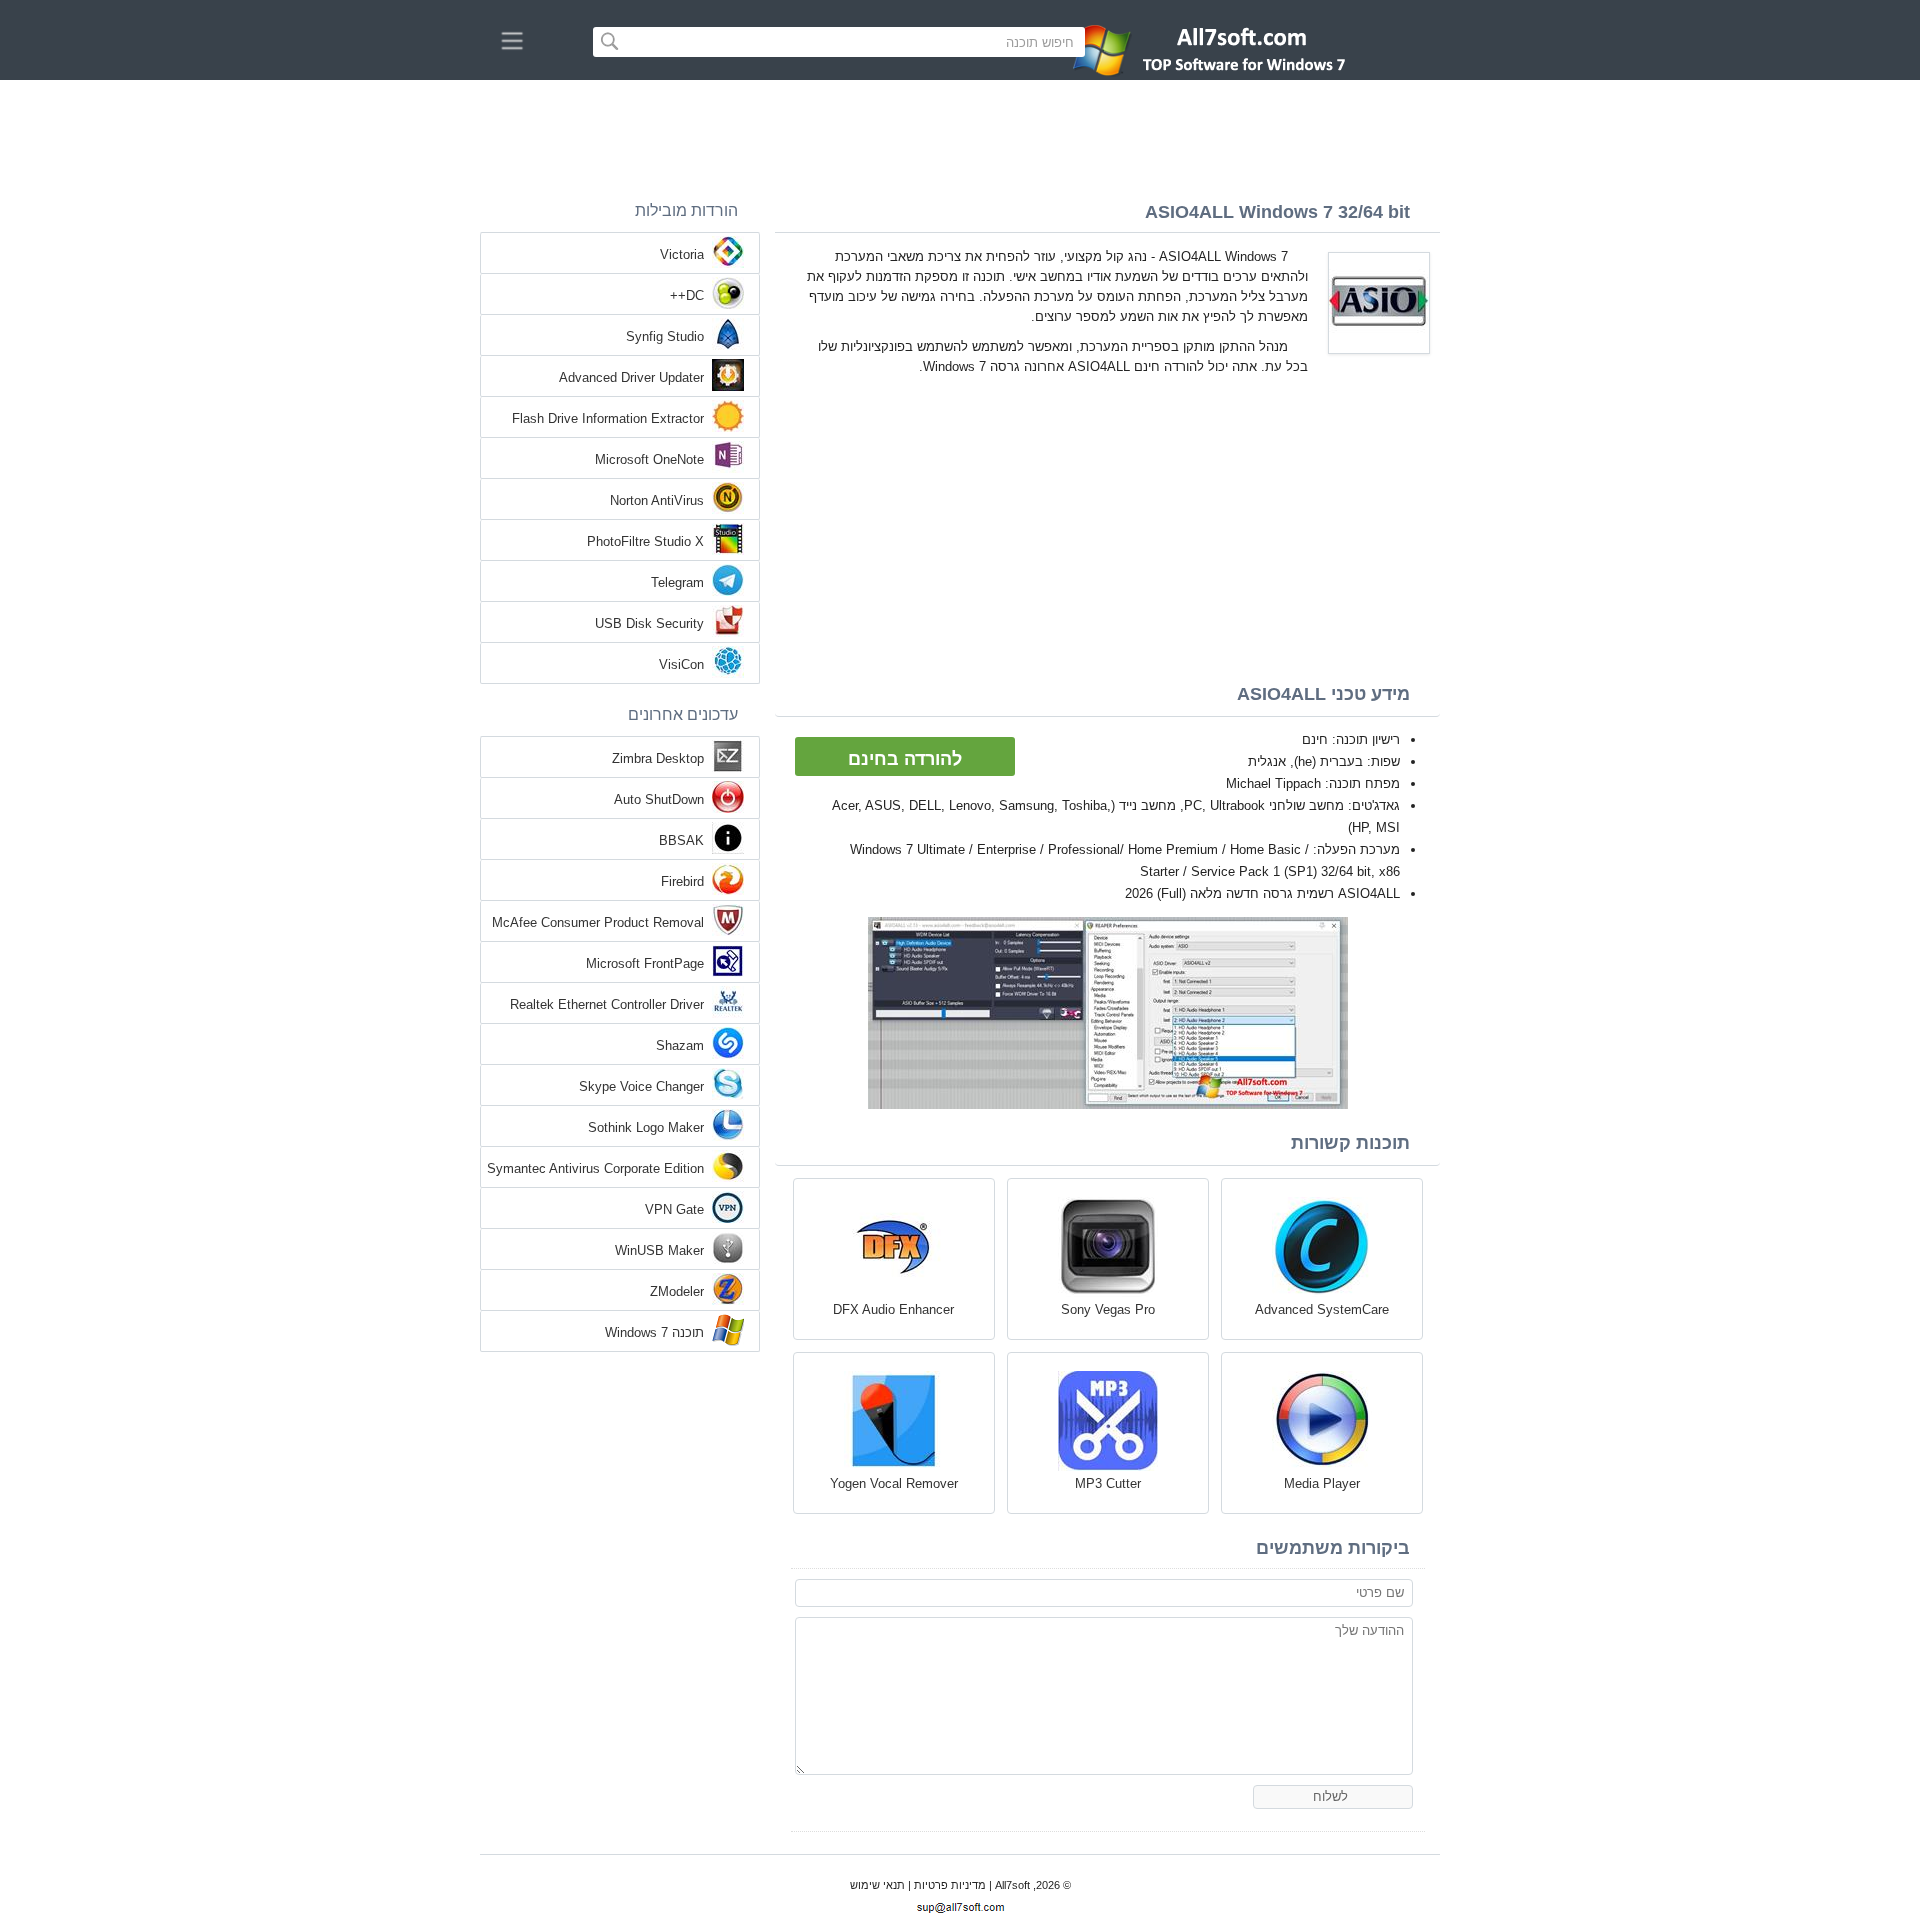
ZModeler (677, 1291)
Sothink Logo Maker (646, 1127)
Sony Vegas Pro (1108, 1309)
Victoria (682, 254)
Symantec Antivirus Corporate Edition (595, 1168)
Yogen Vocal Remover (894, 1483)
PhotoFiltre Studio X (645, 541)
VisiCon (681, 664)
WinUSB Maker (659, 1250)
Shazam (680, 1045)
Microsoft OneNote (649, 459)
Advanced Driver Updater (631, 377)
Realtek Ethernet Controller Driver (607, 1004)
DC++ (687, 295)
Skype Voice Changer (641, 1086)
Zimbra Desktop (658, 758)
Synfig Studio (665, 336)
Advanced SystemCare (1322, 1309)
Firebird (682, 881)
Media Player (1322, 1483)
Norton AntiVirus (657, 500)
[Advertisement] (960, 135)
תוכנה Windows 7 (654, 1332)
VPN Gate (674, 1209)
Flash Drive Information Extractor (608, 418)
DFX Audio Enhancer (893, 1309)
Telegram (677, 582)
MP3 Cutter (1108, 1483)
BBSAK (681, 840)
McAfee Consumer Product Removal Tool (598, 924)
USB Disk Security (649, 623)
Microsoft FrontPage (645, 963)
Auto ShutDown (659, 799)
